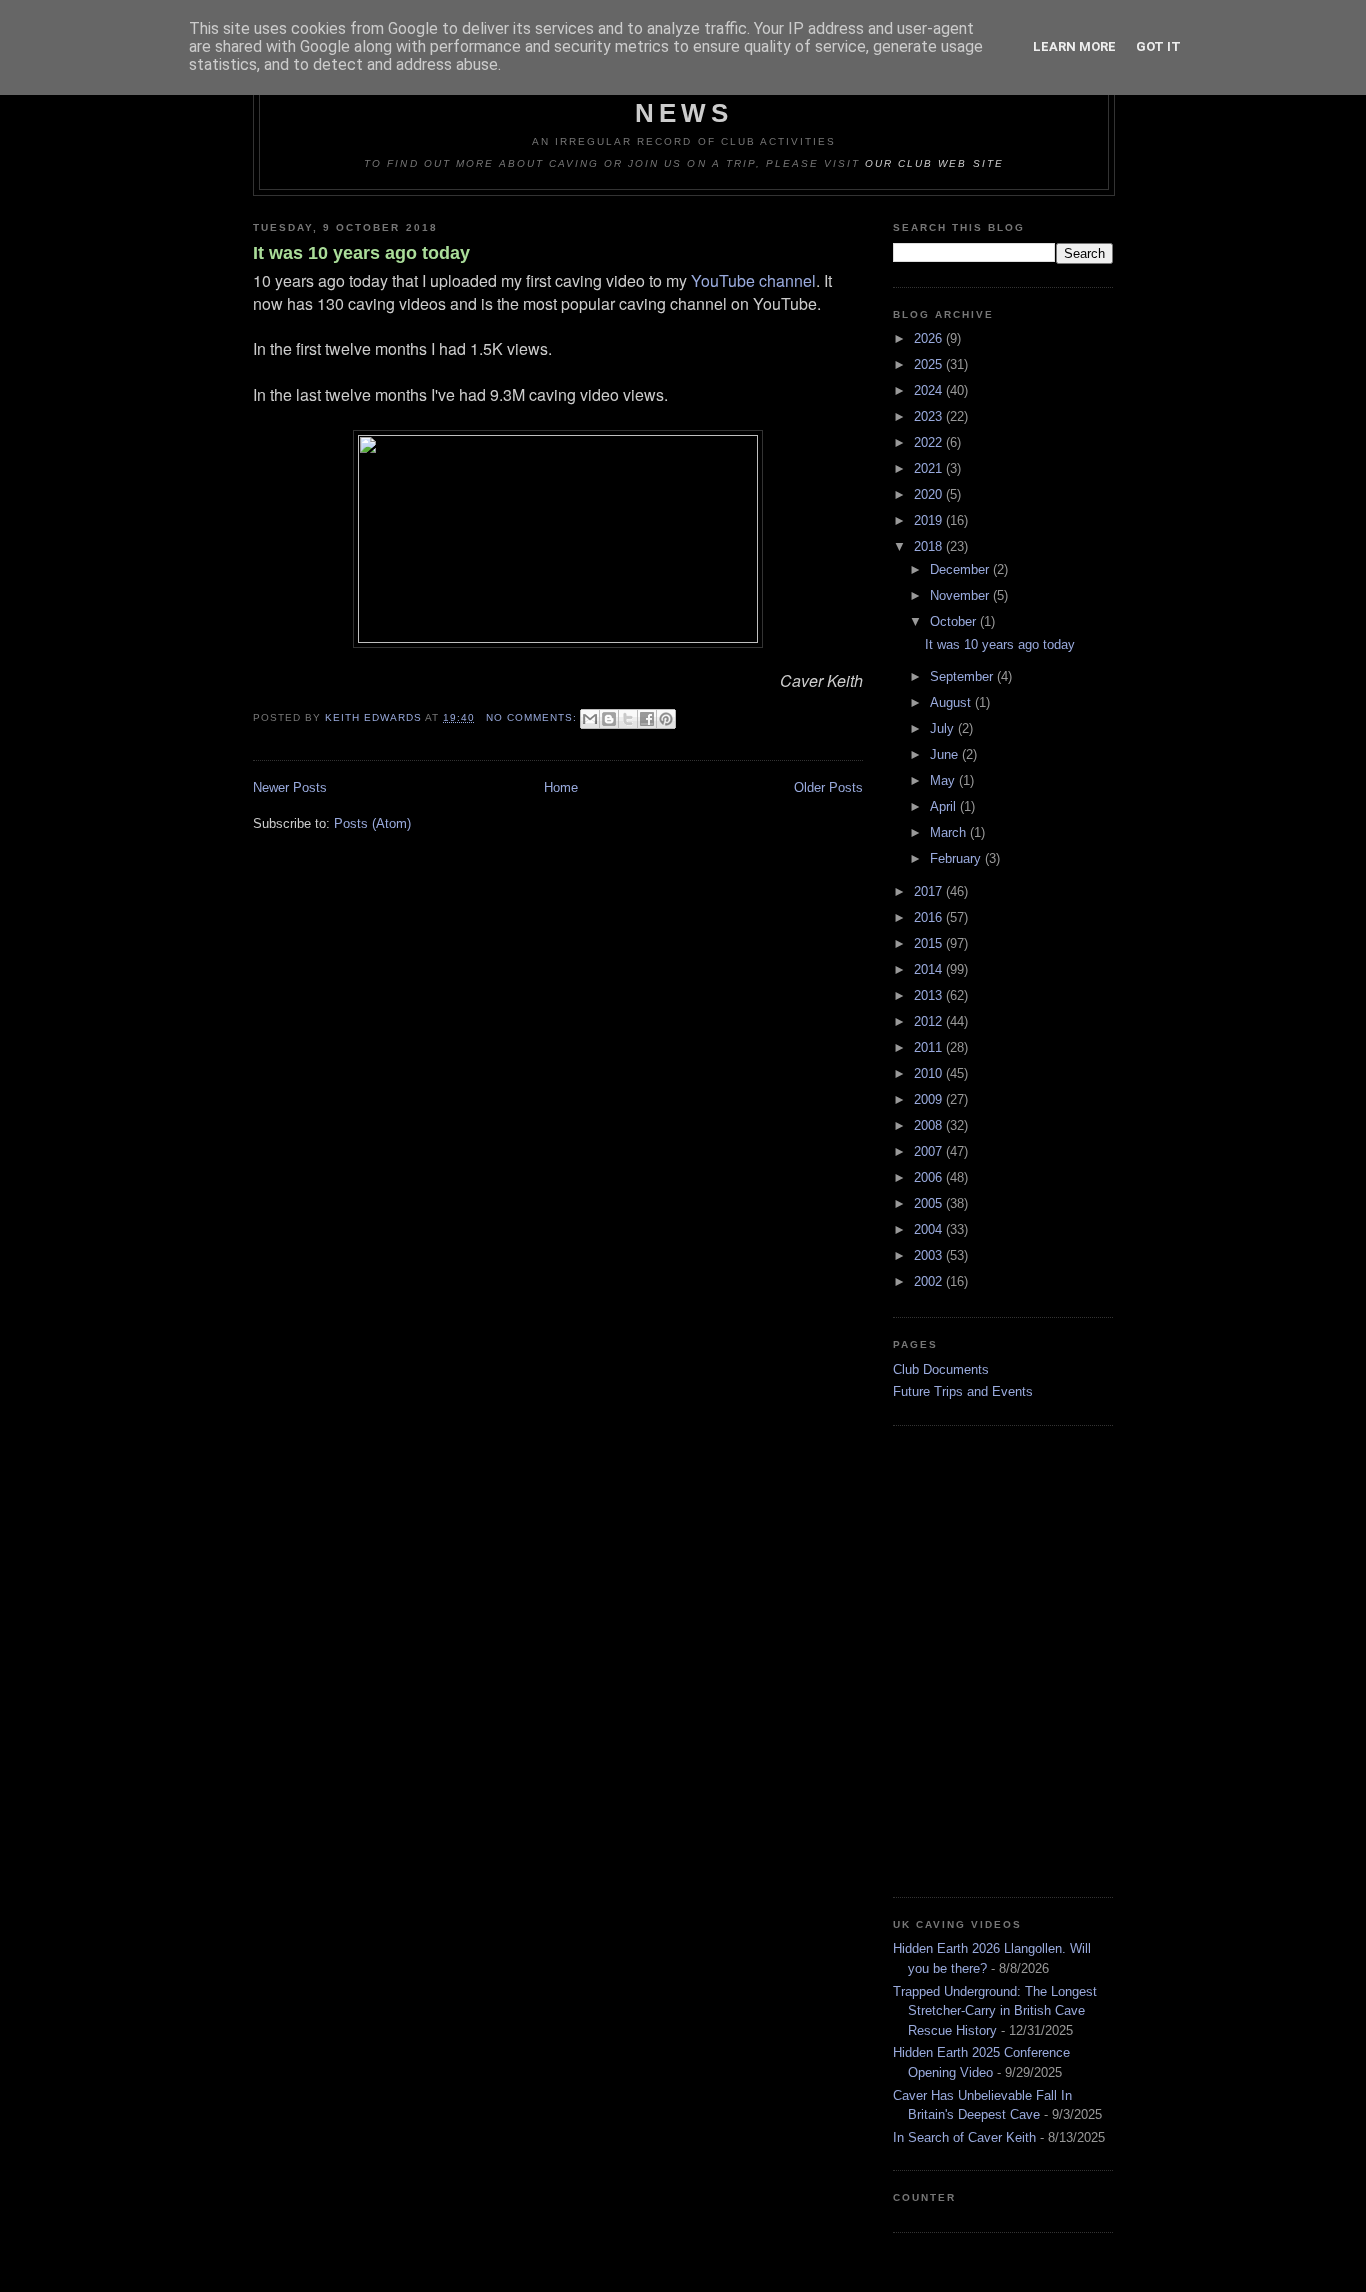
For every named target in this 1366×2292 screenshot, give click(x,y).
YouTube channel (753, 280)
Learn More (1074, 46)
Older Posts (828, 787)
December (961, 569)
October (955, 621)
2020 (930, 494)
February (957, 858)
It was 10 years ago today (361, 253)
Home (561, 787)
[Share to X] (628, 719)
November (961, 595)
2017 (930, 891)
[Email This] (590, 719)
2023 (930, 416)
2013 (930, 995)
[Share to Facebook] (647, 719)
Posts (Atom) (372, 823)
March (950, 832)
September (963, 676)
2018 (930, 546)
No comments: (533, 717)
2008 (930, 1125)
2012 (930, 1021)
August (952, 702)
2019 (930, 520)
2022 (930, 442)
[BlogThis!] (609, 719)
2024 (930, 390)
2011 (930, 1047)
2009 (930, 1099)
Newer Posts (290, 787)
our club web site (934, 163)
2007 (930, 1151)
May (944, 780)
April (945, 806)
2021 (930, 468)
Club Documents (941, 1369)
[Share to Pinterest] (666, 719)
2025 (930, 364)
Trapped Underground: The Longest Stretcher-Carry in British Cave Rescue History (995, 2011)
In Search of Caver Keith (964, 2137)
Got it (1158, 46)
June (946, 754)
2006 (930, 1177)
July (944, 728)
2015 (930, 943)
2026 (930, 338)
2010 (930, 1073)
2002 (930, 1281)
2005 (930, 1203)
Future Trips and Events (963, 1391)
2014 (930, 969)
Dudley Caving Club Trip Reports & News (684, 97)
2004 (930, 1229)
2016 (930, 917)
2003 (930, 1255)
